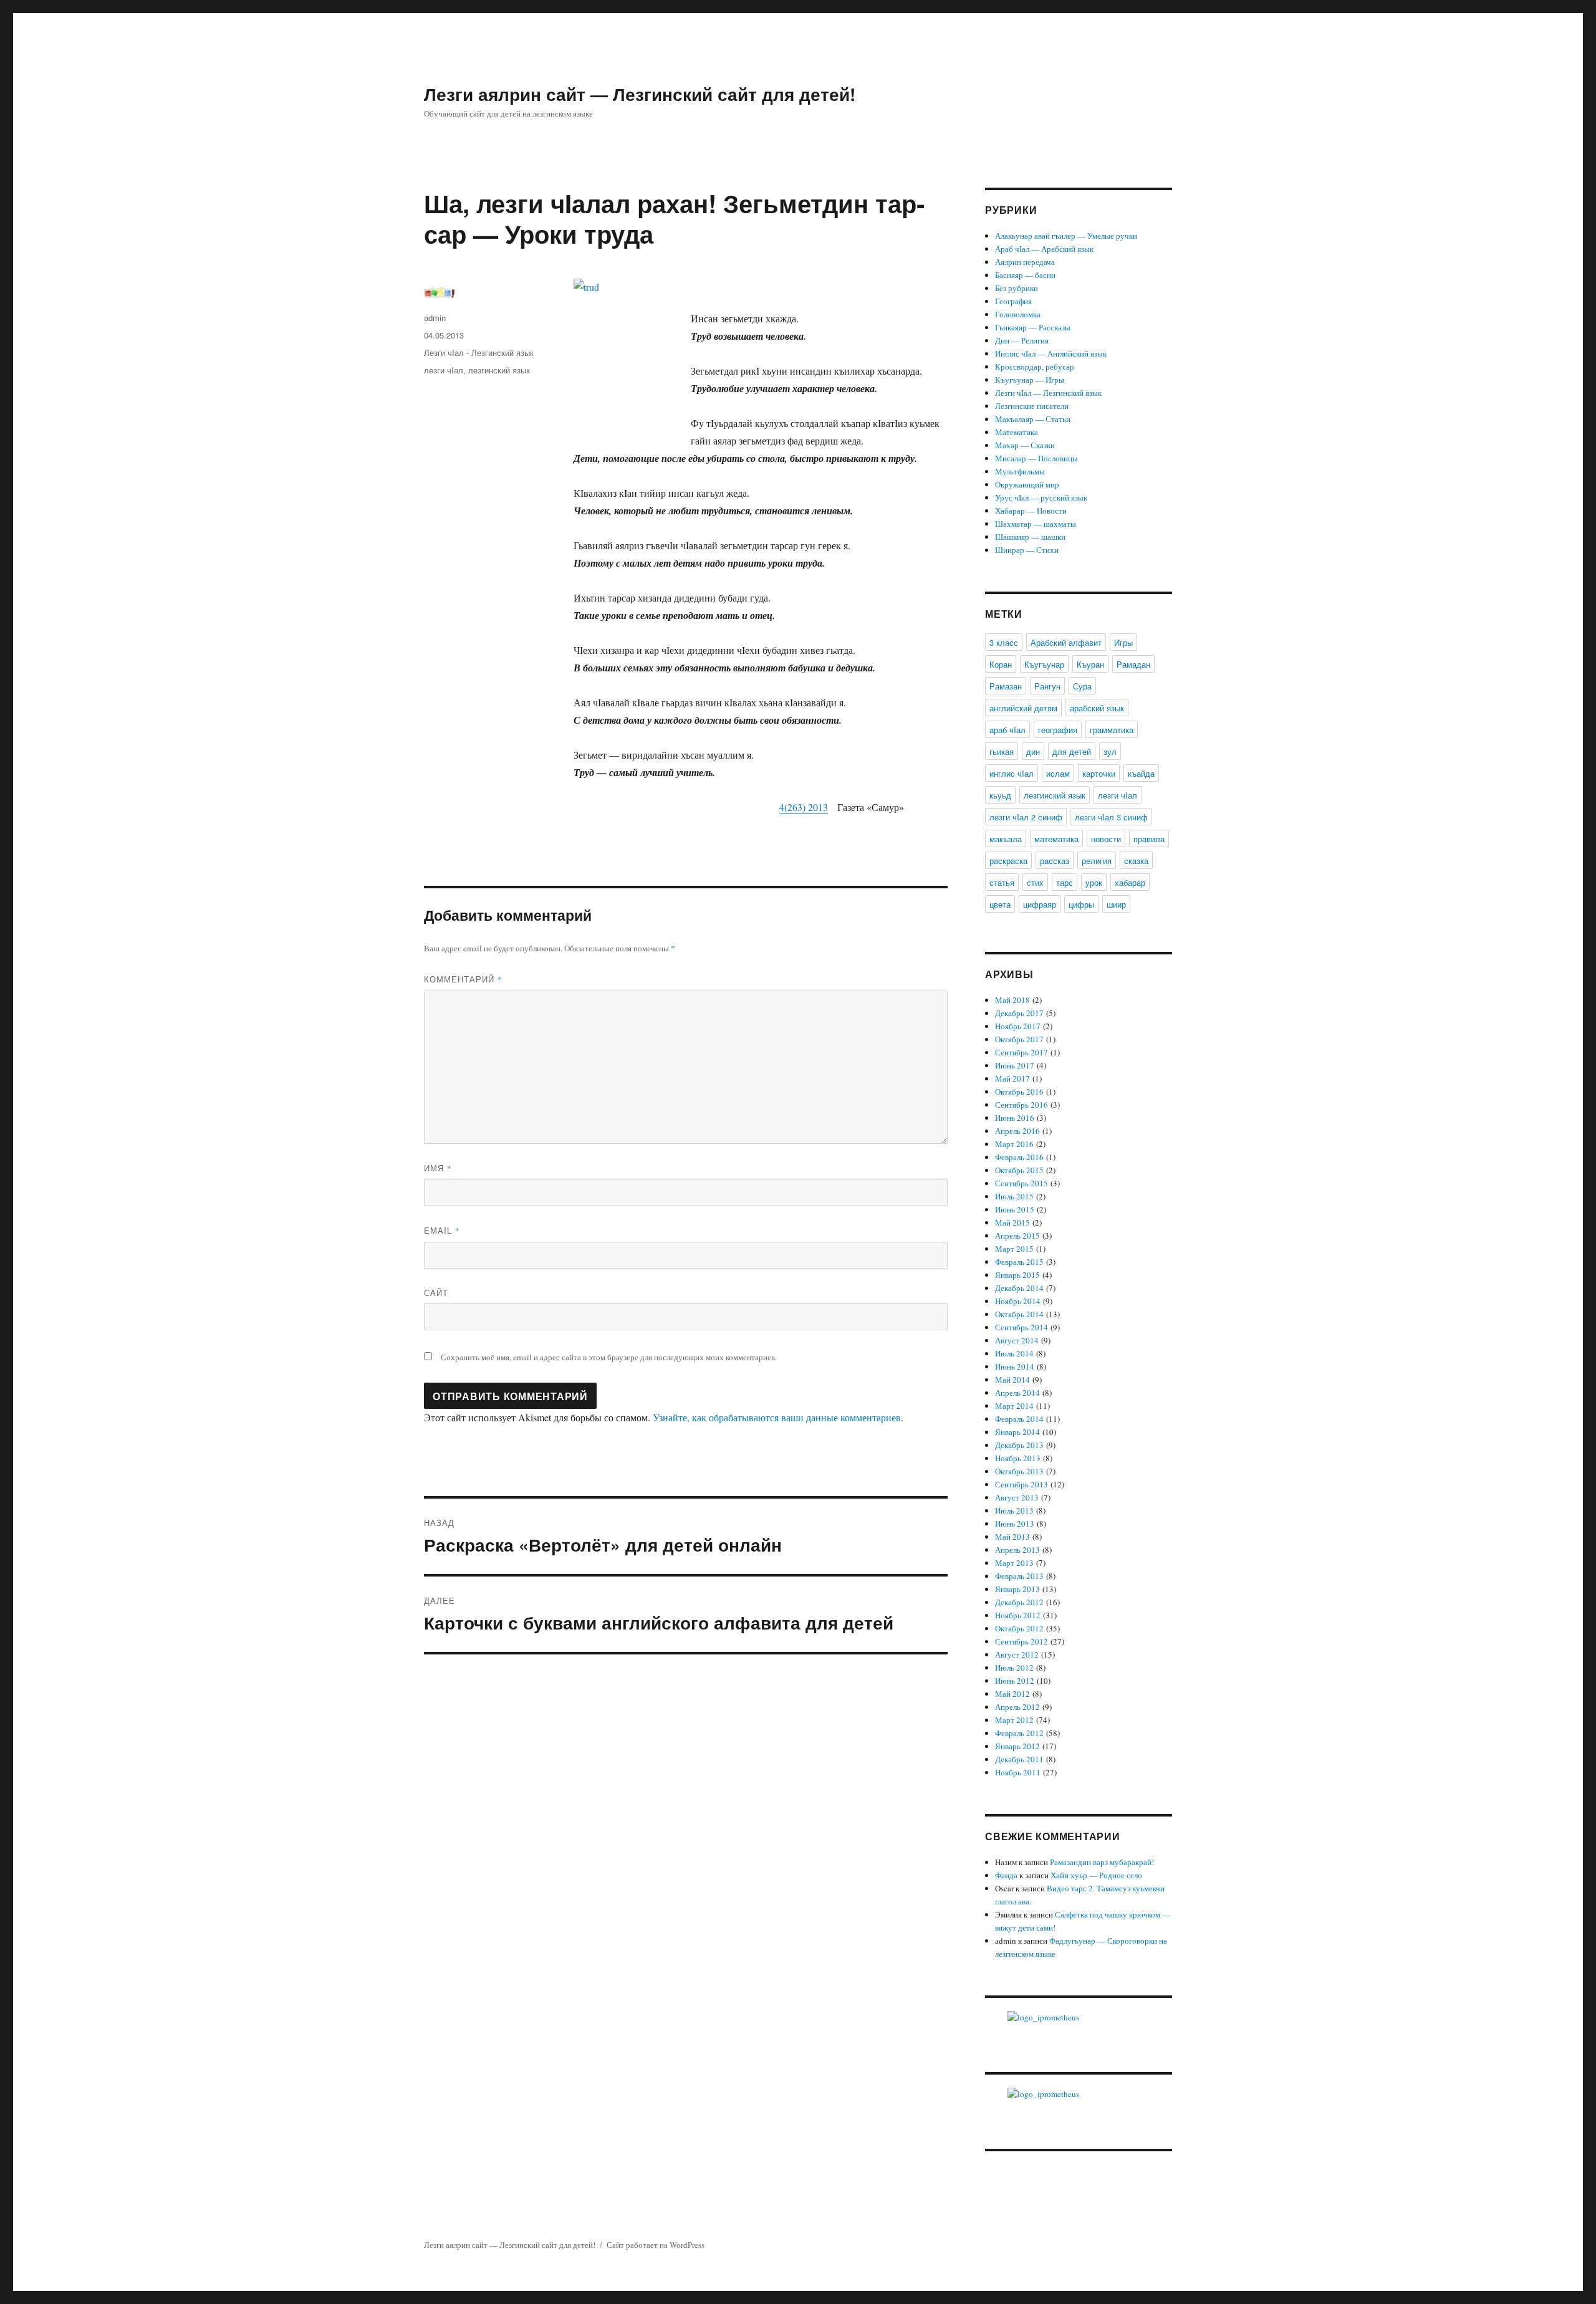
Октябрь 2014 (1019, 1314)
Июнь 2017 (1015, 1065)
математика (1056, 839)
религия (1097, 861)
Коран (1001, 664)
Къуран (1090, 664)
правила (1149, 839)
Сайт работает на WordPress (656, 2245)
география (1058, 730)
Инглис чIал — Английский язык (1051, 353)
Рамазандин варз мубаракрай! (1102, 1862)
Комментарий (463, 979)
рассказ (1055, 861)
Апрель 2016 (1017, 1131)
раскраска (1008, 861)
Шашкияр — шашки (1030, 537)
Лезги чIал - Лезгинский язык (479, 353)
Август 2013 (1017, 1497)
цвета (1000, 904)
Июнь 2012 (1015, 1681)
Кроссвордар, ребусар (1035, 367)
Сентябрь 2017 (1022, 1052)
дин (1033, 751)
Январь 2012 (1017, 1746)
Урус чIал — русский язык (1041, 497)
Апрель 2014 (1017, 1393)
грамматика (1112, 730)
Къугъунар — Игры (1030, 380)
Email (442, 1230)
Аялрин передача (1025, 262)
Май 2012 (1012, 1694)
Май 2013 (1012, 1537)
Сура (1082, 686)
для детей (1072, 751)
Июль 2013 (1014, 1510)
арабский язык (1097, 708)
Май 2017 (1012, 1078)
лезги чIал (444, 370)
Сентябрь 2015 (1022, 1183)
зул (1110, 751)
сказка (1136, 861)
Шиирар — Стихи (1027, 550)
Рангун (1047, 686)
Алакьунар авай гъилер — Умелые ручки (1066, 236)
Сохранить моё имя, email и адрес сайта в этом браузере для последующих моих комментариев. (609, 1357)
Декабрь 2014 (1019, 1288)
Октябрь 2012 (1019, 1628)
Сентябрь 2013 (1022, 1484)
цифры (1081, 904)
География (1013, 301)
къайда (1141, 773)
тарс (1065, 882)
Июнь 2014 (1015, 1366)
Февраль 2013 (1019, 1576)
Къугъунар (1044, 664)
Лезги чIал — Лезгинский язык (1048, 393)
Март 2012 (1014, 1720)
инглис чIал (1012, 773)
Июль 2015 (1014, 1196)
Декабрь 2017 (1019, 1013)
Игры (1123, 642)
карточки (1099, 773)
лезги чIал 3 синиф (1111, 817)
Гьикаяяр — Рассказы (1033, 327)
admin (435, 318)
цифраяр (1040, 904)
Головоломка (1018, 314)
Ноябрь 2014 (1018, 1301)
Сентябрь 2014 (1022, 1327)
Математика (1017, 432)
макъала (1006, 839)
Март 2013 (1014, 1563)
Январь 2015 (1017, 1275)
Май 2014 (1012, 1380)
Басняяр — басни (1025, 275)
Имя (438, 1168)
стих (1035, 882)
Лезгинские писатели (1032, 406)
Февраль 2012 (1019, 1733)
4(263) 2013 (804, 807)
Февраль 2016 (1019, 1157)
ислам (1058, 773)
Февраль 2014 (1019, 1419)
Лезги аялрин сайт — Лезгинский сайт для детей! (640, 94)
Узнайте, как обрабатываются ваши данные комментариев (777, 1417)
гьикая (1002, 751)
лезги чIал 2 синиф (1026, 817)
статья (1002, 882)
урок (1094, 882)
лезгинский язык (499, 370)
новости (1106, 839)
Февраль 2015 (1019, 1262)
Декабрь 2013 (1019, 1445)
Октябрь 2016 (1019, 1092)
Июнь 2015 (1015, 1209)
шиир (1116, 904)
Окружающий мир (1027, 484)
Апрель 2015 (1017, 1236)
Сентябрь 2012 (1022, 1641)
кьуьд (1000, 795)
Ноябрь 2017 (1018, 1026)
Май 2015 (1012, 1222)
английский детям (1023, 708)
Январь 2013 (1017, 1589)
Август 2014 (1017, 1340)
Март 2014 (1014, 1406)
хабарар (1130, 882)
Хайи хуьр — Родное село (1096, 1875)
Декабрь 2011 (1019, 1759)
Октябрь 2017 (1019, 1039)
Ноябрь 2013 (1018, 1458)
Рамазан (1006, 686)
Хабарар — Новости (1031, 511)
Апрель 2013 (1017, 1550)
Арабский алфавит (1066, 642)
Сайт (436, 1293)
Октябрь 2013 (1019, 1471)
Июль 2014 (1014, 1353)
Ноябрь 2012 (1018, 1615)
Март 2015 (1014, 1249)
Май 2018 (1012, 1000)
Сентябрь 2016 (1022, 1105)
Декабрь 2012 (1019, 1602)
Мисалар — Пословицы (1036, 458)
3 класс (1004, 642)
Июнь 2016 (1015, 1118)
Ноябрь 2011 (1018, 1772)
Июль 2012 (1014, 1668)
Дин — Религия (1022, 340)
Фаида (1006, 1875)
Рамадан (1133, 664)
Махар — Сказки (1025, 445)
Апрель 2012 (1017, 1707)
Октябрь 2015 (1019, 1170)
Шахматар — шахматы (1036, 524)
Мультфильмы (1020, 471)
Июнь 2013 (1015, 1524)
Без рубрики (1017, 288)
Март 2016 (1014, 1144)
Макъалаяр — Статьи (1033, 419)
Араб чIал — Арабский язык (1044, 249)
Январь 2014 (1017, 1432)
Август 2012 (1017, 1654)
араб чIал (1007, 730)
